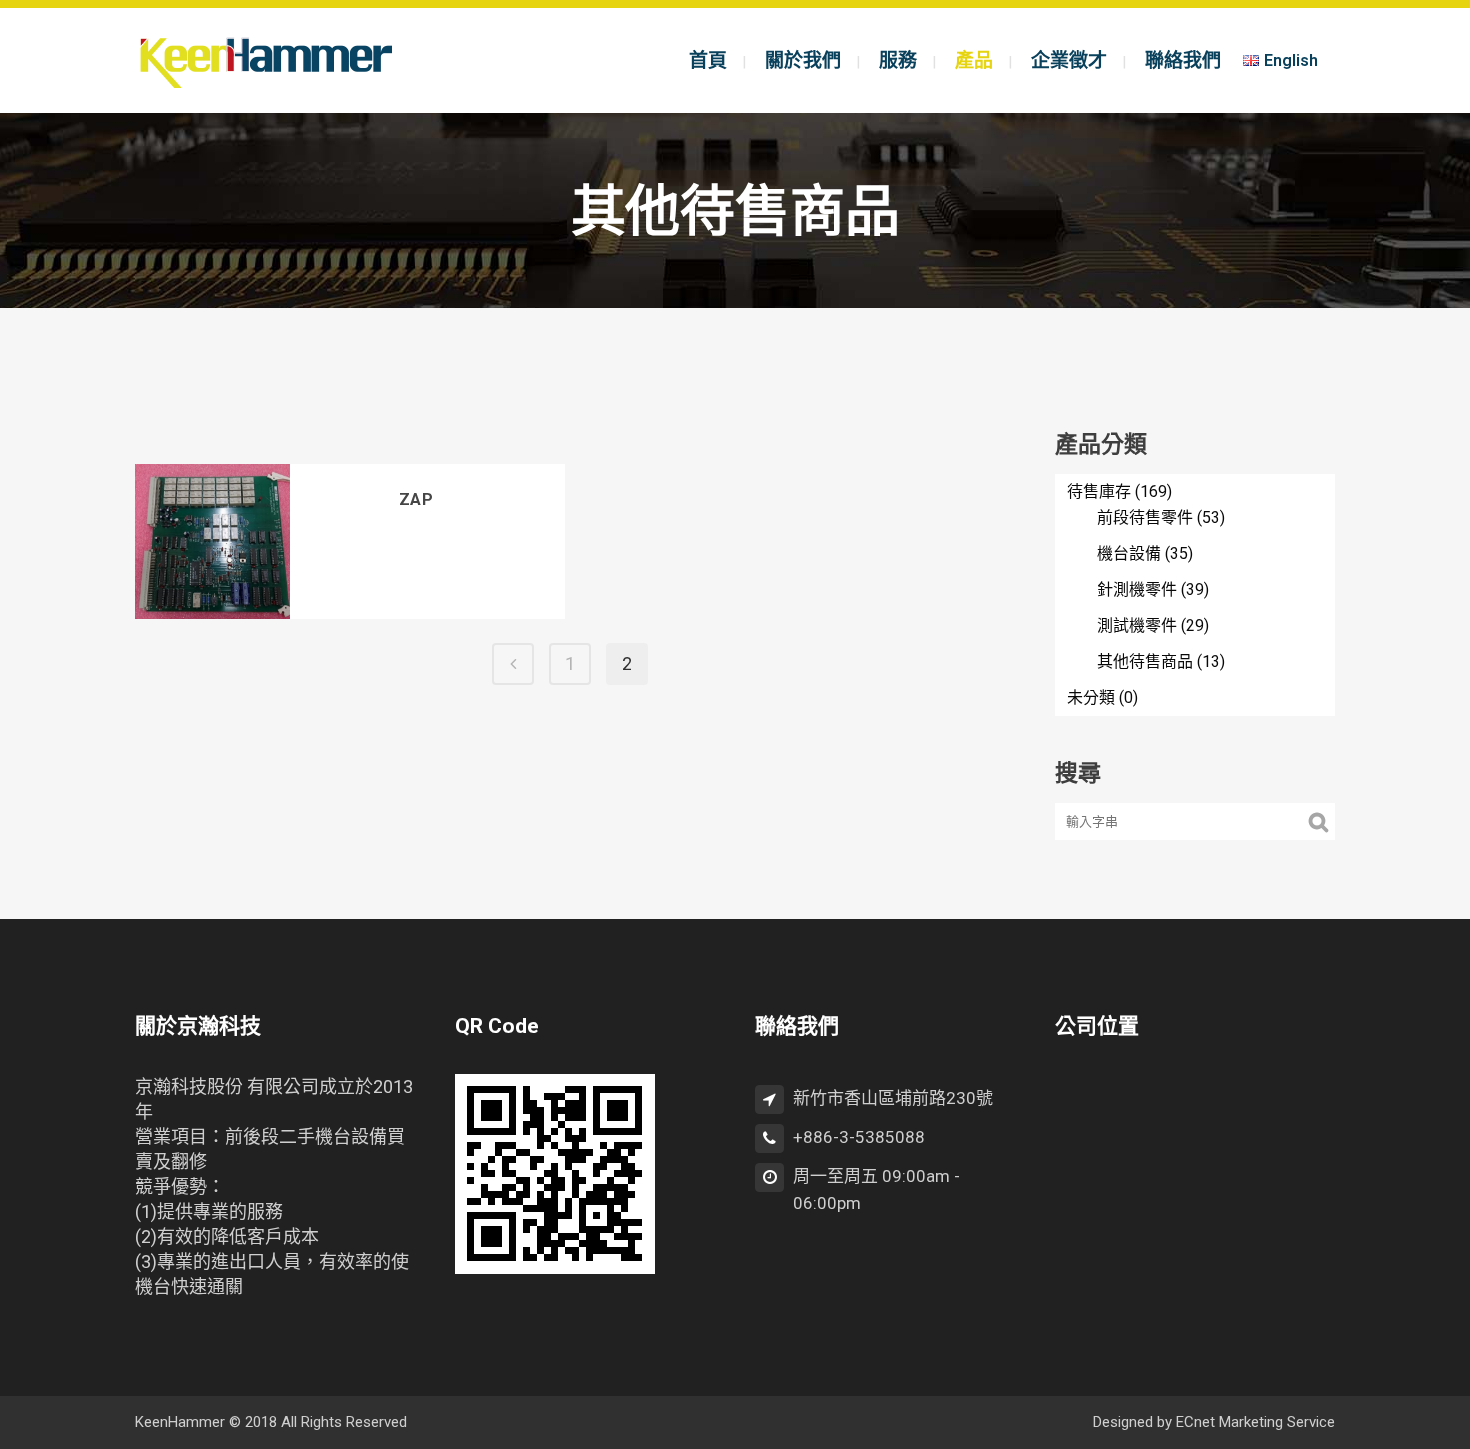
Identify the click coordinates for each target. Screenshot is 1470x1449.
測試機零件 (1137, 625)
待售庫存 (1099, 491)
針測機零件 (1137, 589)
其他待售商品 (1145, 661)
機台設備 (1129, 553)
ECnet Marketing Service (1255, 1422)
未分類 (1091, 697)
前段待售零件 (1145, 517)
